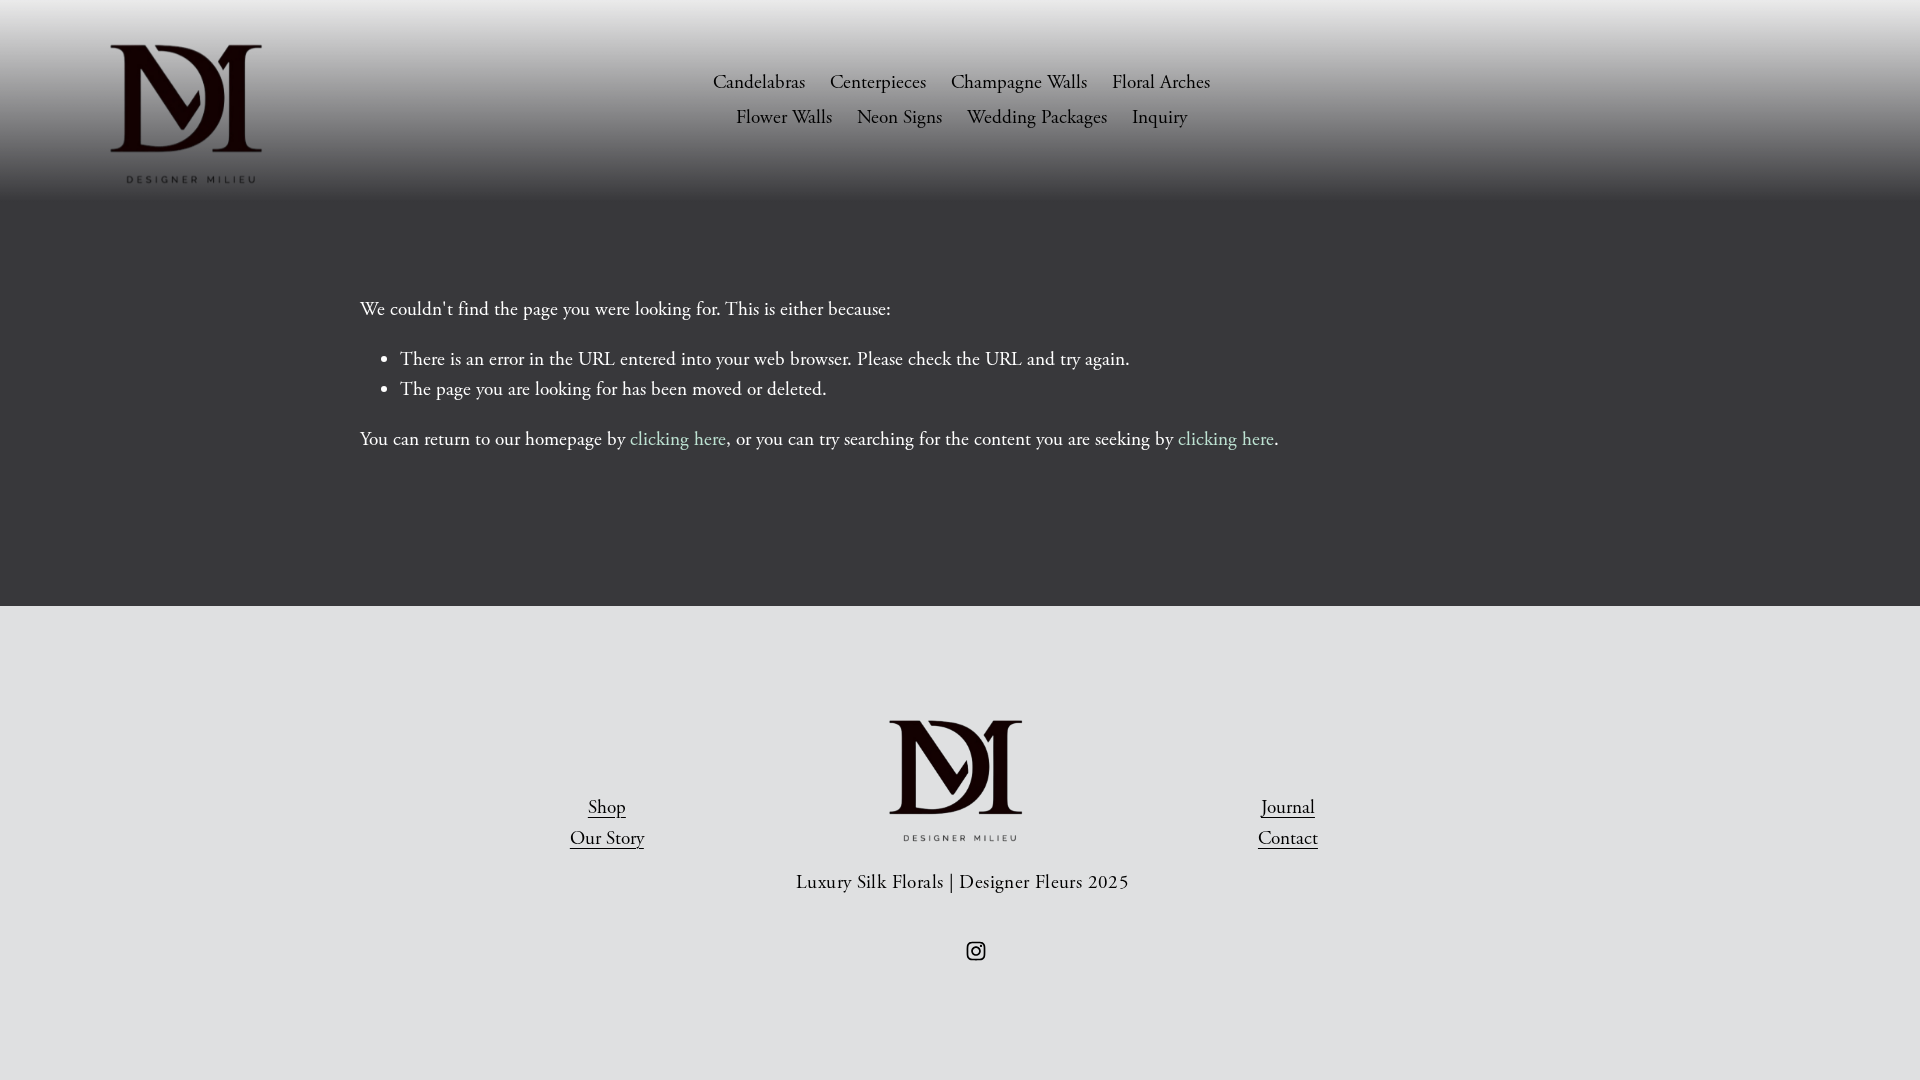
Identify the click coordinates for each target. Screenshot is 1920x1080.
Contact (1288, 838)
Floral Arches (1161, 82)
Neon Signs (899, 117)
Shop (607, 807)
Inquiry (1159, 117)
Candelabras (759, 82)
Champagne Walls (1019, 82)
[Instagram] (976, 951)
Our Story (607, 838)
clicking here (678, 439)
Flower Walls (784, 117)
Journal (1288, 807)
